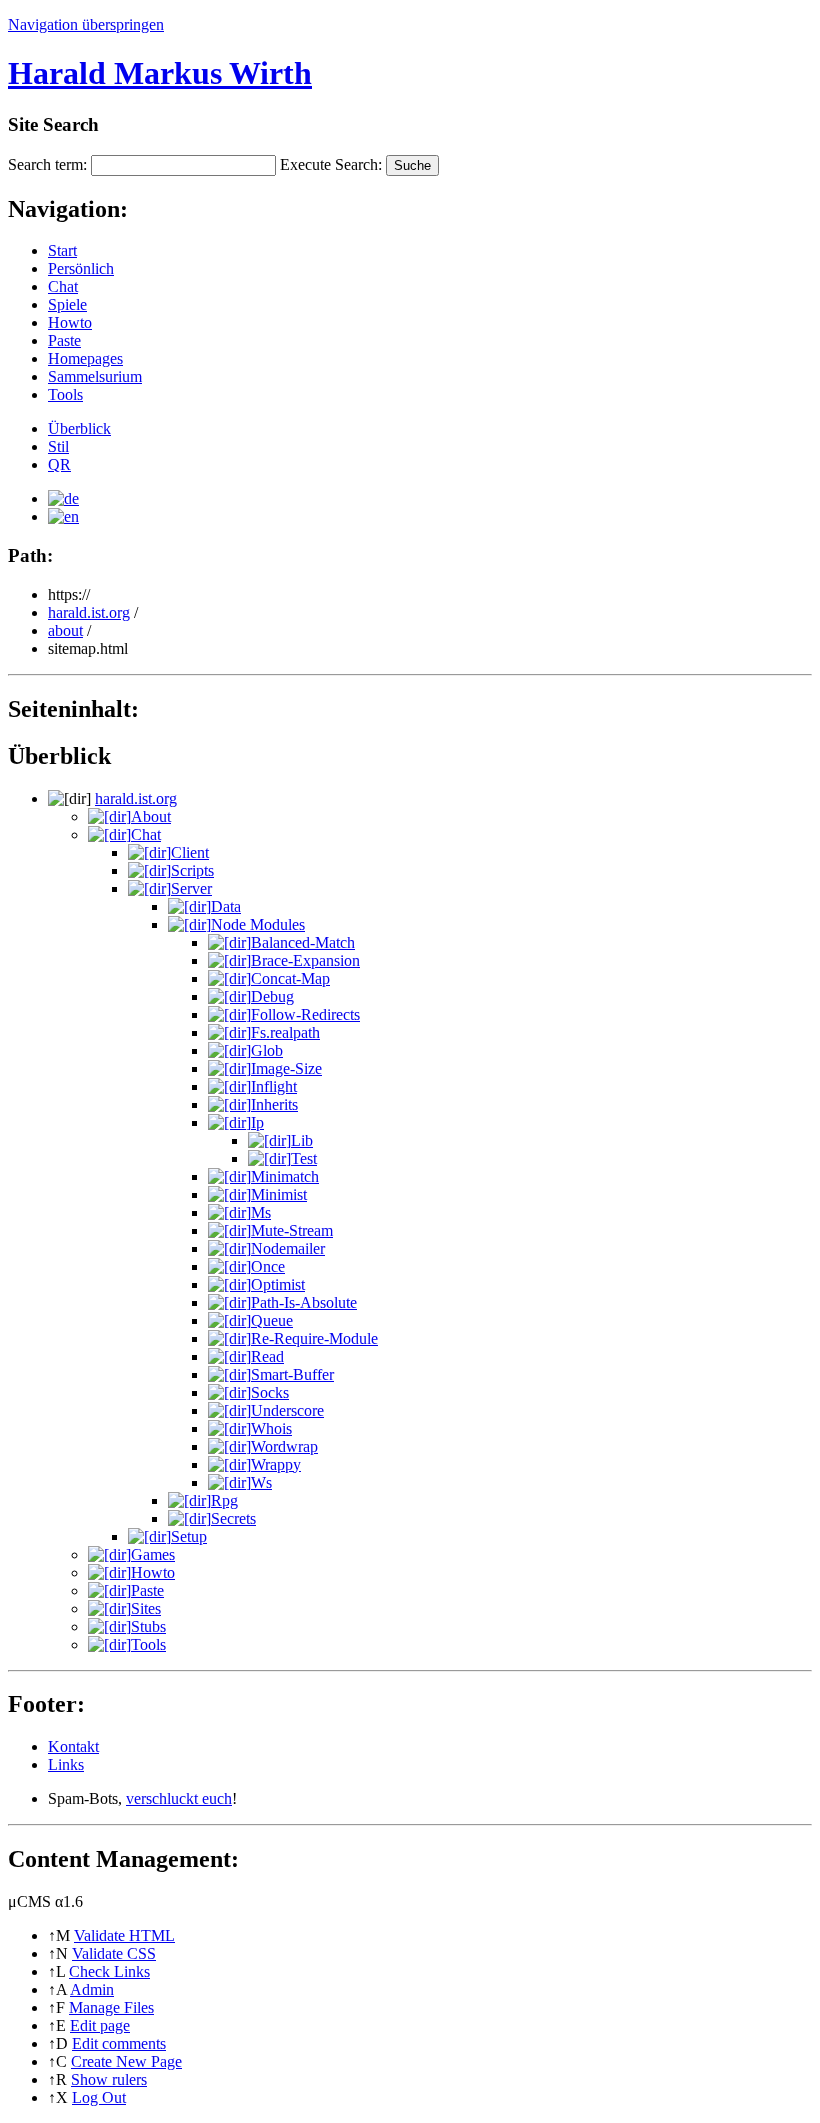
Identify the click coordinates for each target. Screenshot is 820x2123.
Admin (92, 1989)
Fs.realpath (285, 1032)
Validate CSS (114, 1953)
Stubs (148, 1626)
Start (62, 250)
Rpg (224, 1500)
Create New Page (126, 2061)
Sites (146, 1608)
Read (267, 1356)
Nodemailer (288, 1248)
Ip (257, 1122)
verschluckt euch (179, 1798)
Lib (302, 1140)
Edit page (100, 2025)
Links (66, 1764)
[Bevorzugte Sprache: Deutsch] (63, 498)
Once (268, 1266)
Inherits (274, 1104)
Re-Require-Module (314, 1338)
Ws (261, 1482)
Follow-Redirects (305, 1014)
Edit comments (119, 2043)
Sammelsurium (95, 376)
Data (226, 906)
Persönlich (81, 268)
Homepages (85, 358)
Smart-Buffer (292, 1374)
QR (59, 464)
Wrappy (276, 1464)
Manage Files (111, 2007)
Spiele (67, 304)
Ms (261, 1212)
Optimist (278, 1284)
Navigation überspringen (86, 24)
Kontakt (73, 1746)
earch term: (47, 164)
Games (153, 1554)
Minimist (279, 1194)
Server (191, 888)
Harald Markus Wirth (160, 73)
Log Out (99, 2097)
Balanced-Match (303, 942)
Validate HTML (124, 1935)
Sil (58, 446)
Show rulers (109, 2079)
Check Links (109, 1971)
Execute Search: (331, 164)
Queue (272, 1320)
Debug (272, 996)
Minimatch (285, 1176)
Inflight (274, 1086)
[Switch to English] (63, 516)
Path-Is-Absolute (304, 1302)
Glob (267, 1050)
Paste (64, 340)
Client (190, 852)
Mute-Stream (292, 1230)
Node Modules (258, 924)
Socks (270, 1392)
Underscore (287, 1410)
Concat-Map (290, 978)
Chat (63, 286)
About (151, 816)
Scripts (192, 870)
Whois (271, 1428)
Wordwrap (284, 1446)
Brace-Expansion (305, 960)
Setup (189, 1536)
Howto (70, 322)
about (65, 630)
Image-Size (286, 1068)
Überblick (79, 428)
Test (304, 1158)
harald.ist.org (89, 612)
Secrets (233, 1518)
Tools (65, 394)
